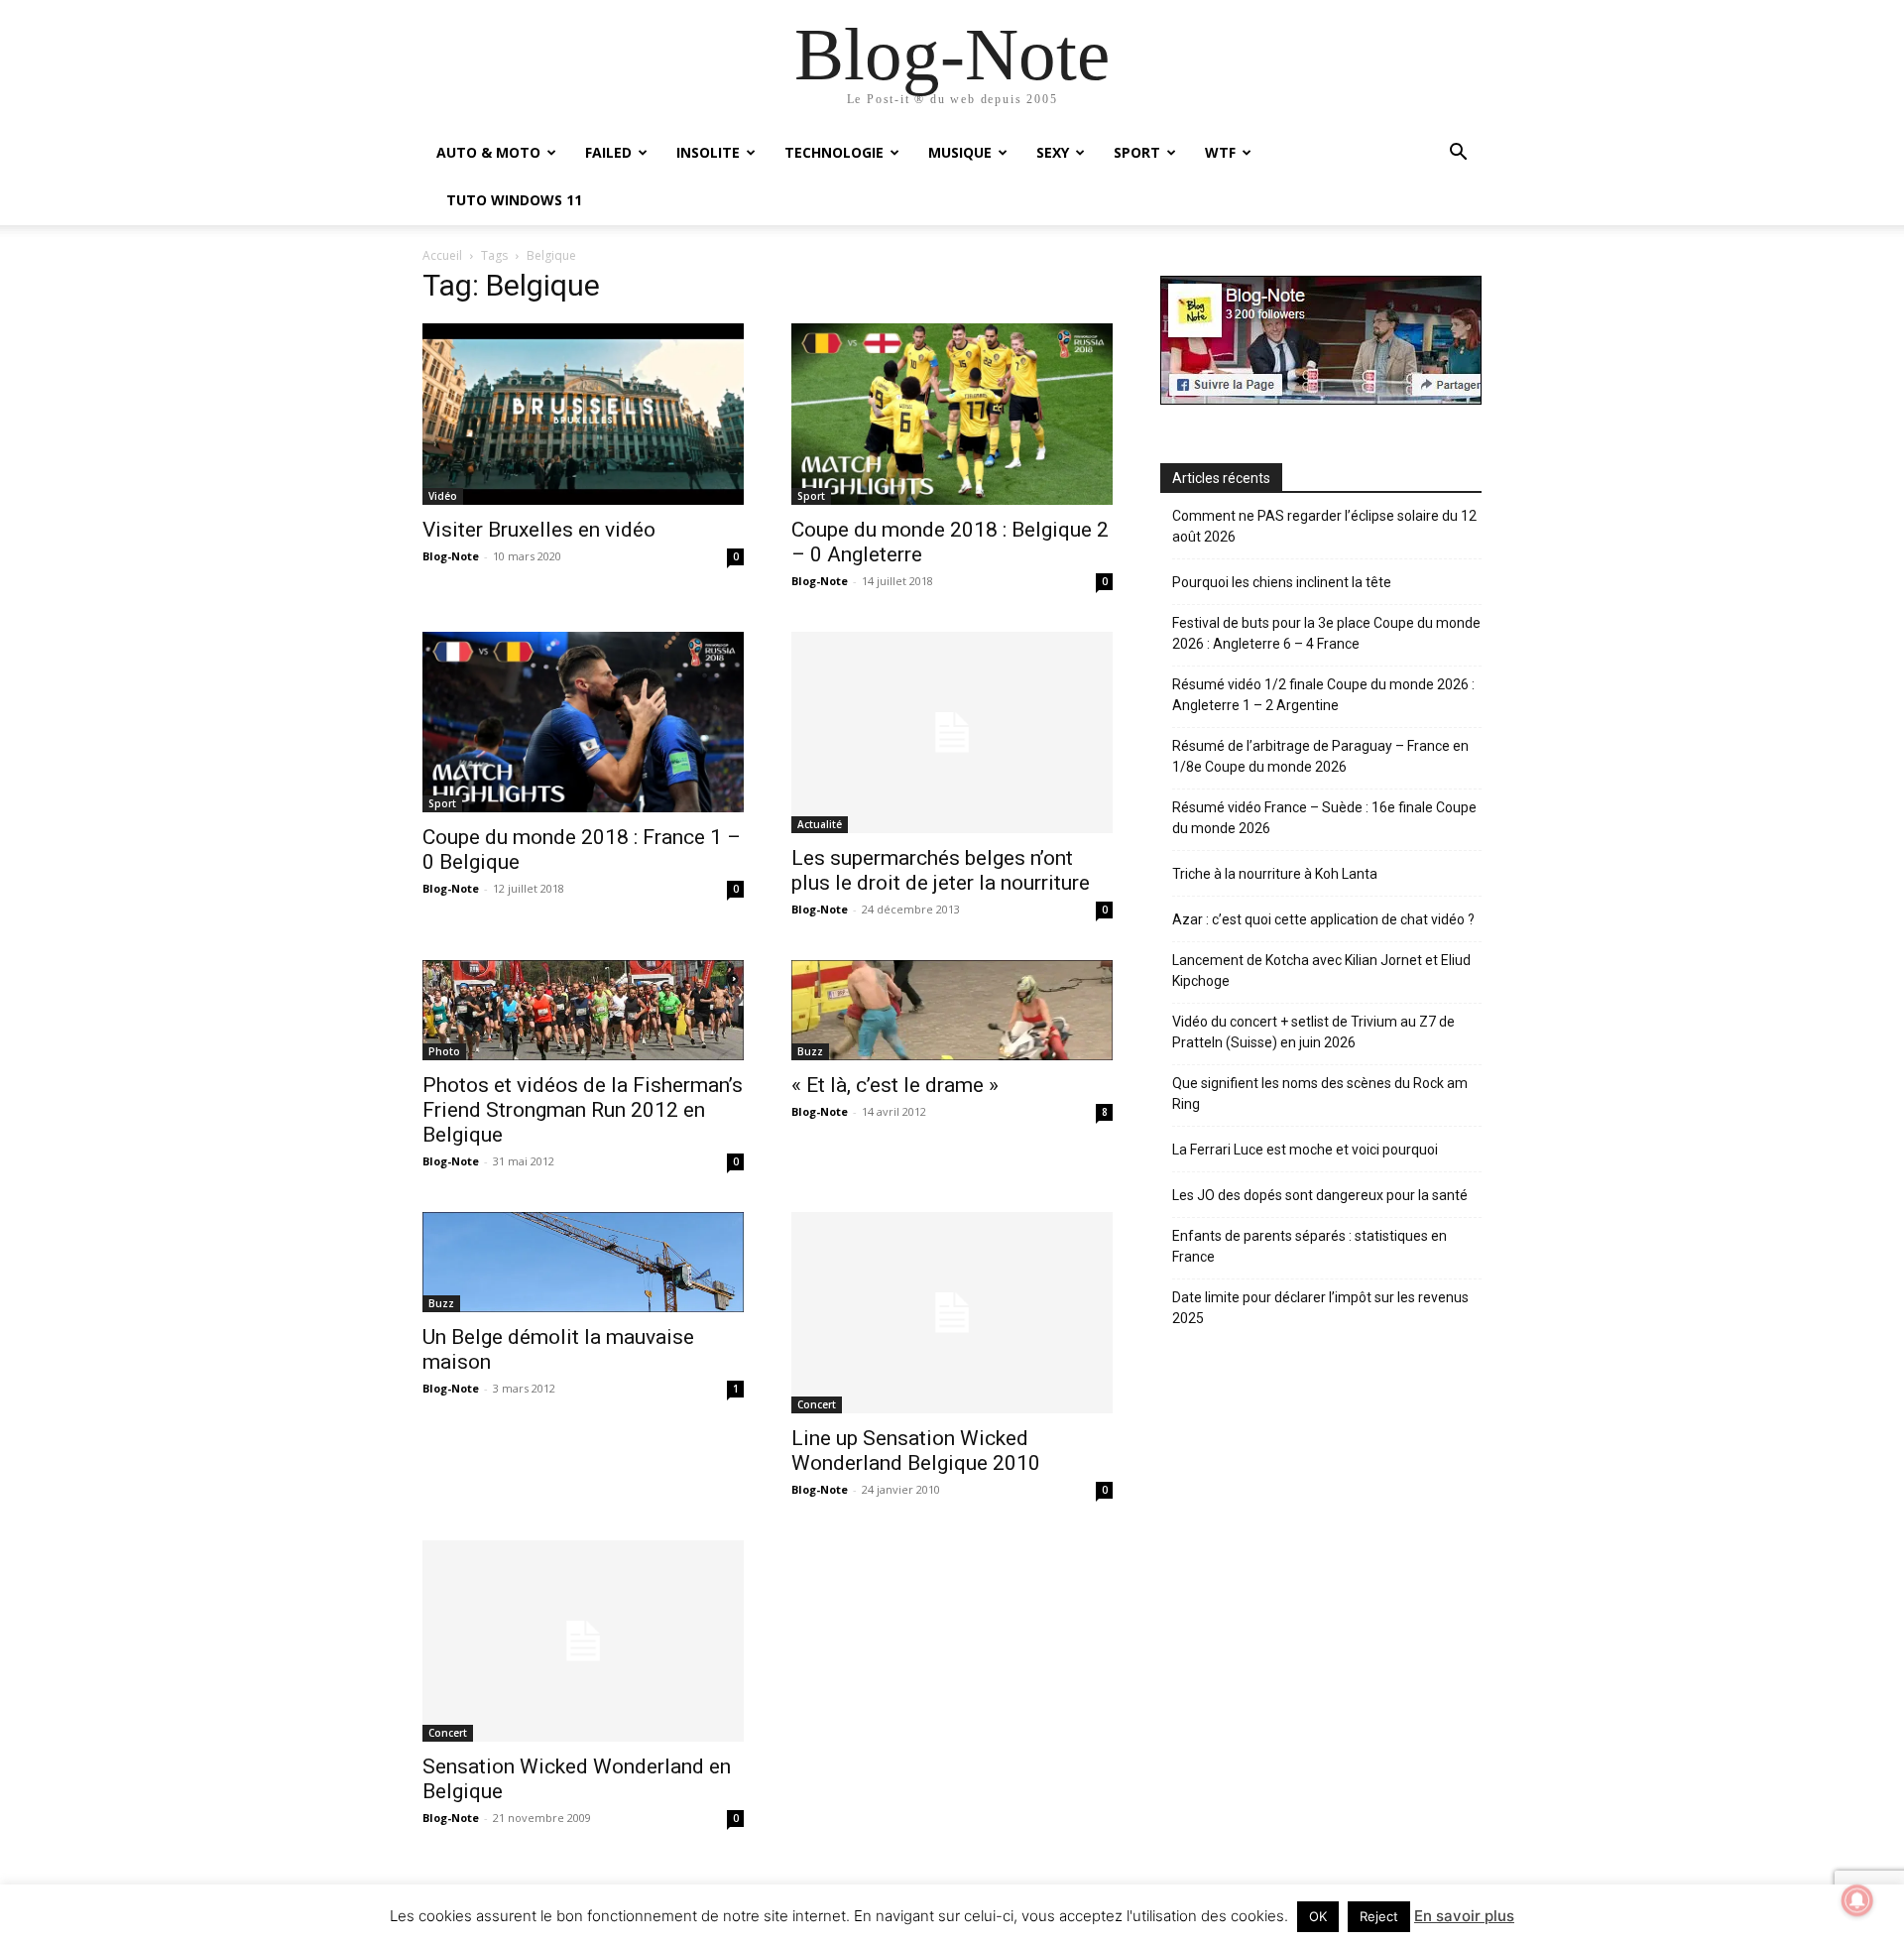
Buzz (810, 1051)
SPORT (1137, 152)
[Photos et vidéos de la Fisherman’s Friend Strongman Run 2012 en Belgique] (583, 1010)
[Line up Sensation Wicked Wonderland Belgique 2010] (952, 1313)
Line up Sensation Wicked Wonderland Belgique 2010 (916, 1451)
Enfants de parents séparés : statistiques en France (1309, 1246)
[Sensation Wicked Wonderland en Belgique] (583, 1641)
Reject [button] (1379, 1916)
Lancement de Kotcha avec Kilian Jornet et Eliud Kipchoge (1321, 971)
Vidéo (443, 496)
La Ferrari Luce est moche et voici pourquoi (1305, 1150)
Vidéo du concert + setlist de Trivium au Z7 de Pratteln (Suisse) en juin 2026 (1313, 1032)
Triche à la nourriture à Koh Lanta (1275, 874)
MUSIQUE (960, 152)
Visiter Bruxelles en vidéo (539, 530)
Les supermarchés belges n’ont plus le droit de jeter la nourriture (941, 870)
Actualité (820, 824)
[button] (1458, 154)
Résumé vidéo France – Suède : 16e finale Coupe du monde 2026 (1324, 818)
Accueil (442, 255)
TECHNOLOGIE (834, 152)
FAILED (608, 152)
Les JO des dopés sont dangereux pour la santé (1320, 1195)
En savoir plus (1464, 1916)
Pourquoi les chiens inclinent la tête (1282, 582)
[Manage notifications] (1857, 1900)
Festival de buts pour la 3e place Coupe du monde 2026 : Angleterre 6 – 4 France (1326, 633)
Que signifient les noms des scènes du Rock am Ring (1320, 1093)
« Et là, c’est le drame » (895, 1085)
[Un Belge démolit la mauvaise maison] (583, 1262)
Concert (817, 1404)
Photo (444, 1051)
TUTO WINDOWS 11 (514, 200)
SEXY (1053, 152)
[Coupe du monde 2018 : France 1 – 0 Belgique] (583, 722)
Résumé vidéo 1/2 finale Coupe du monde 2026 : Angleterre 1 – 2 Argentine (1323, 695)
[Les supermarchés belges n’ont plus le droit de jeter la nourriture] (952, 732)
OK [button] (1318, 1916)
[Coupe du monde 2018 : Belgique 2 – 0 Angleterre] (952, 414)
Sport (811, 496)
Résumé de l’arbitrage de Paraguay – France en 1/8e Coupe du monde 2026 (1320, 756)
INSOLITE (708, 152)
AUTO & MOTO (488, 152)
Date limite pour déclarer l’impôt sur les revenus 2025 (1320, 1308)
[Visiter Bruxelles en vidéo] (583, 414)
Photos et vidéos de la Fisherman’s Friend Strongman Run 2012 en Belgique (583, 1110)
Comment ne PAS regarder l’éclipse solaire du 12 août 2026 (1324, 526)
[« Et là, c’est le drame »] (952, 1010)
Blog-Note (451, 556)
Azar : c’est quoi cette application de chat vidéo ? (1323, 919)
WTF (1220, 152)
